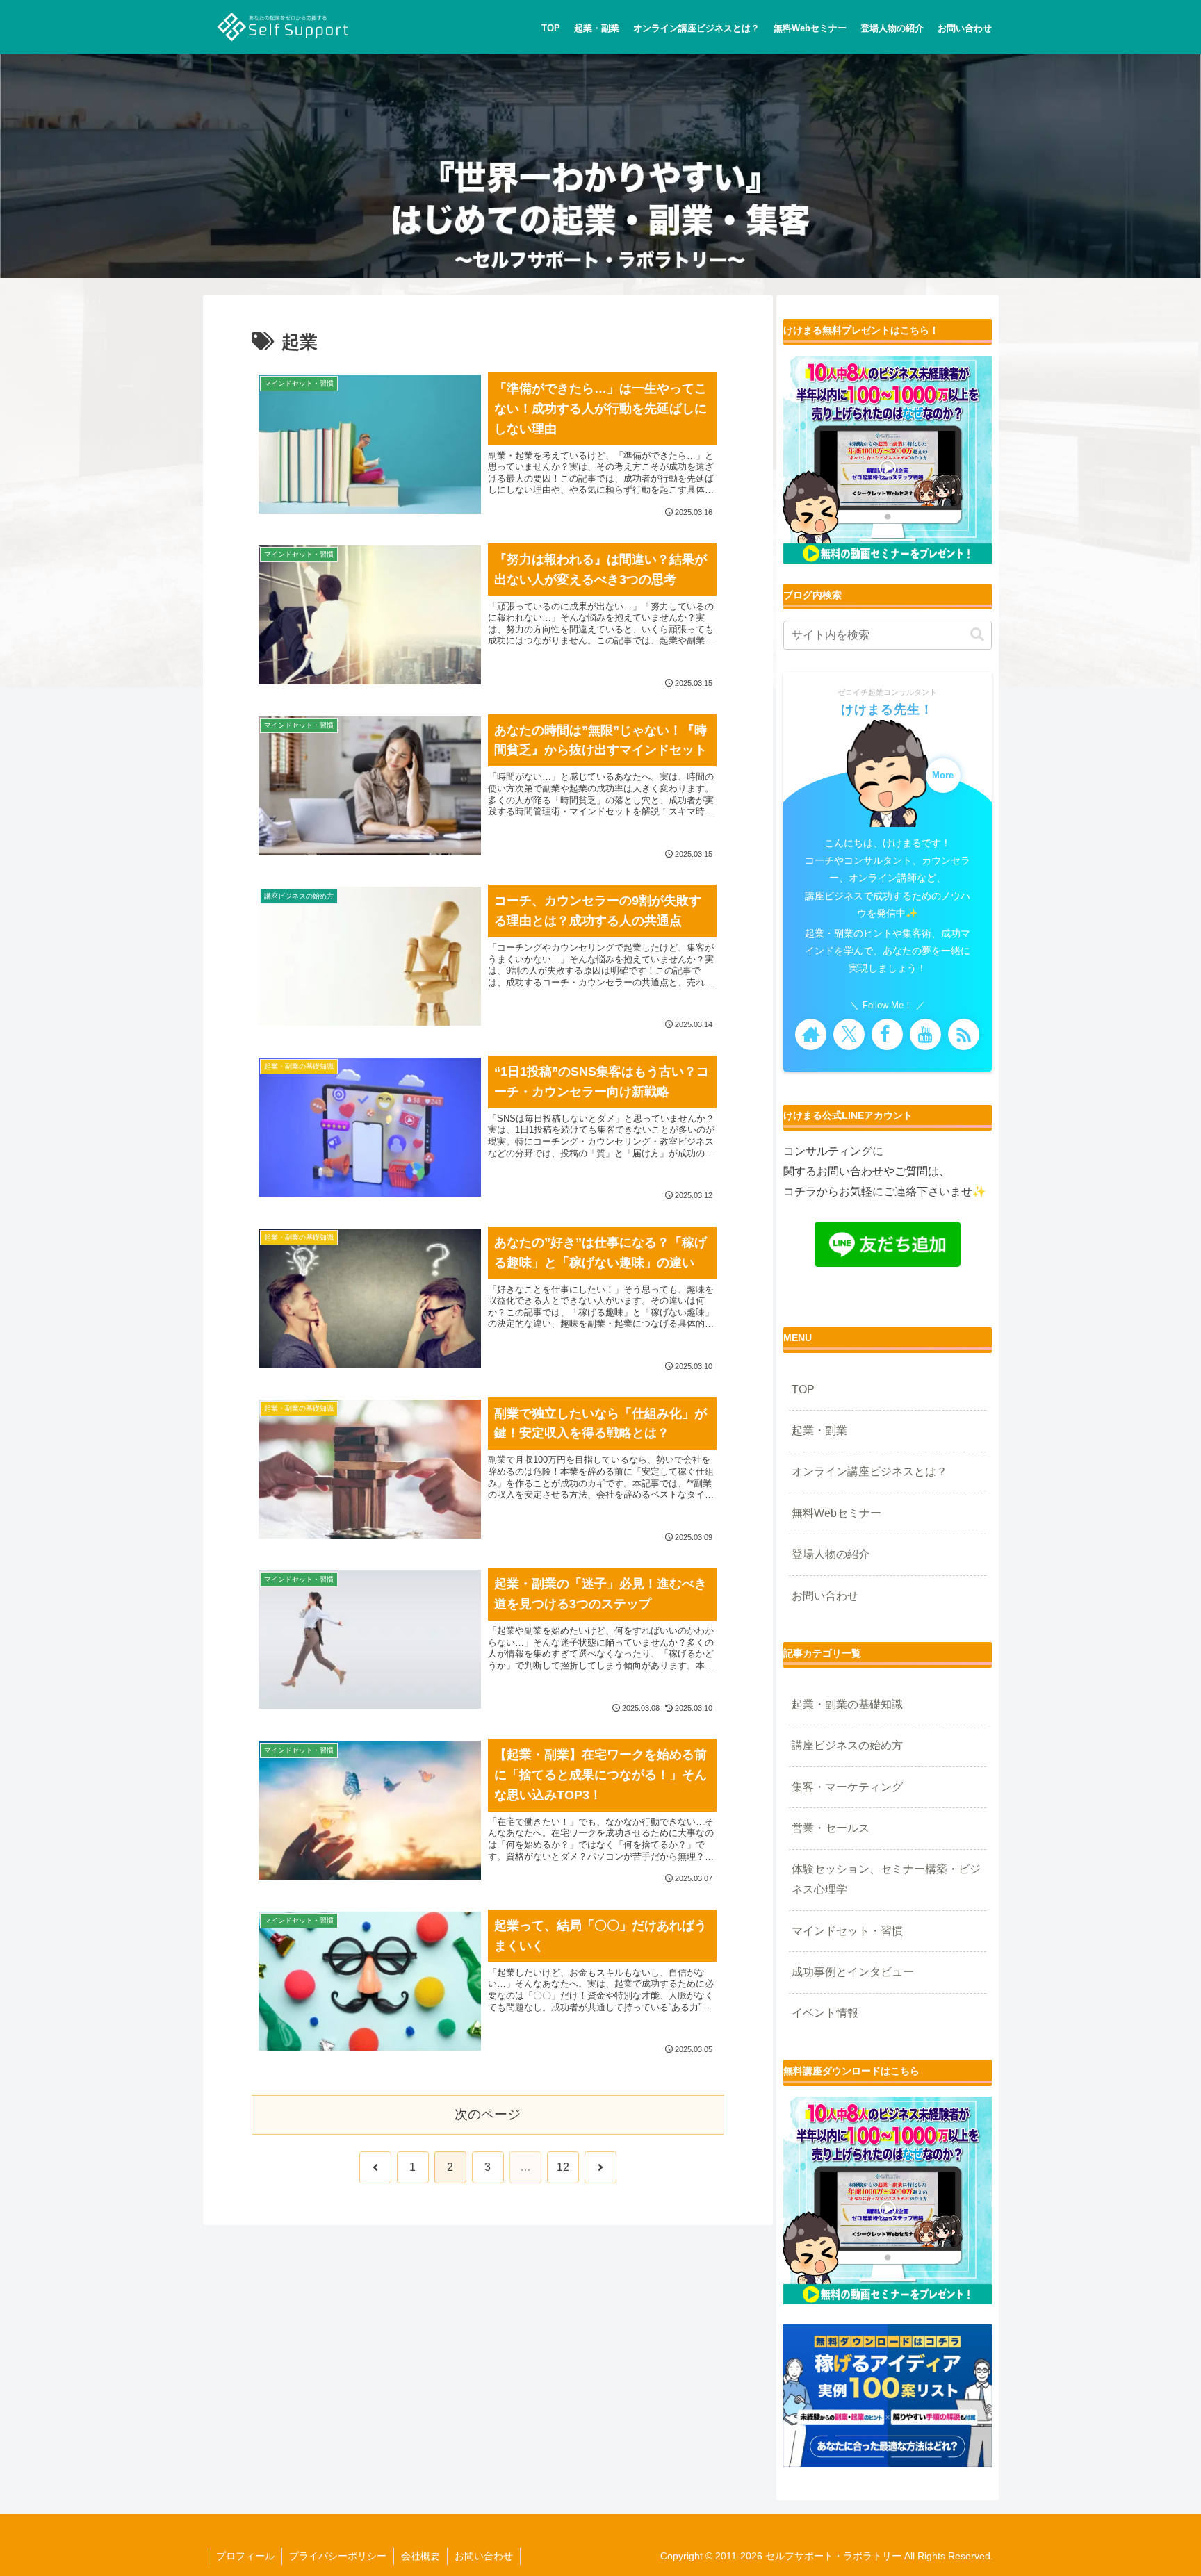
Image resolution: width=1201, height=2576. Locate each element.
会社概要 (420, 2556)
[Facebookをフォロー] (887, 1034)
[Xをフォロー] (849, 1034)
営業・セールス (831, 1828)
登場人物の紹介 (831, 1554)
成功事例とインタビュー (853, 1972)
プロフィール (245, 2556)
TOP (803, 1389)
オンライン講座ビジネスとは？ (869, 1471)
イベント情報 (825, 2013)
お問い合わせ (825, 1596)
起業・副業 (819, 1430)
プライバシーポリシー (338, 2556)
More (943, 776)
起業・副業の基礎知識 (847, 1704)
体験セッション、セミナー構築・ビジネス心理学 (886, 1879)
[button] (977, 635)
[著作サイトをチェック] (811, 1034)
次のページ (488, 2114)
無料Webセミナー (836, 1513)
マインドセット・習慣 (847, 1931)
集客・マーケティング (847, 1787)
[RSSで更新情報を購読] (964, 1034)
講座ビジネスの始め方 (847, 1745)
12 (563, 2167)
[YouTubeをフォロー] (925, 1034)
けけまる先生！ (887, 709)
